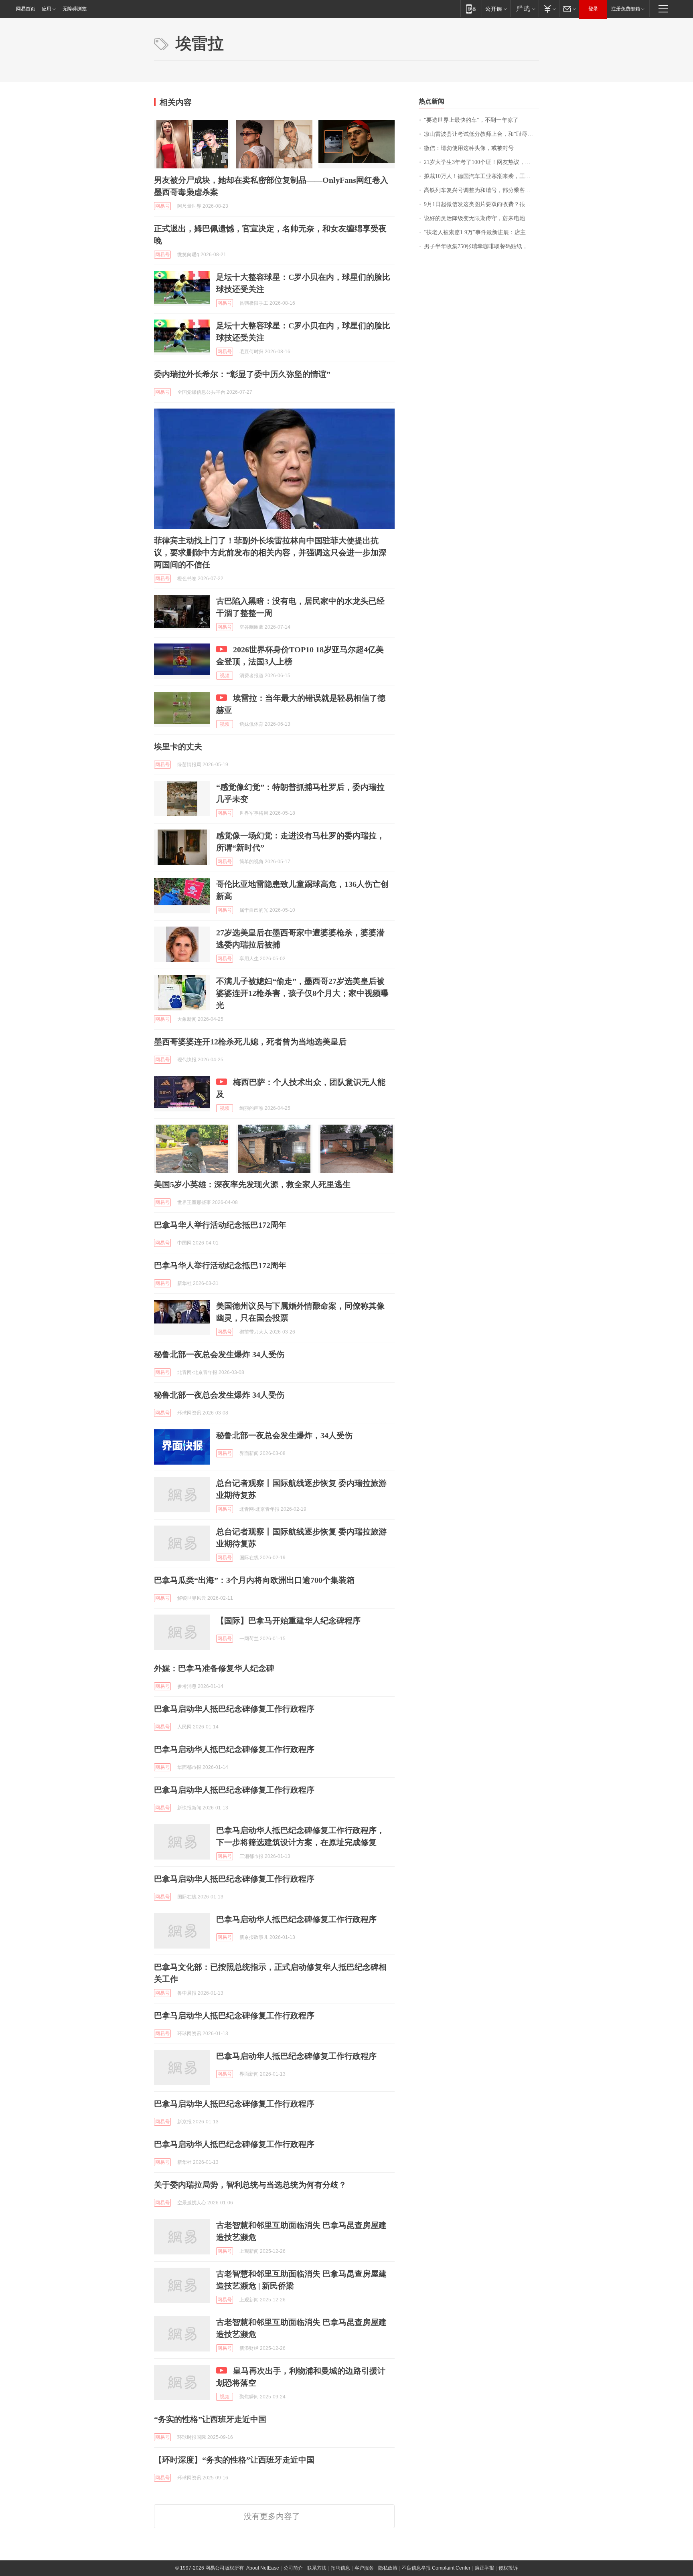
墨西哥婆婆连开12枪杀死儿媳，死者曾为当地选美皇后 (250, 1042)
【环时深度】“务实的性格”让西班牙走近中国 (234, 2460)
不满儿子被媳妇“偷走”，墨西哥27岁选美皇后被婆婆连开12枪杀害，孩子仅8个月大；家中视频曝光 (302, 993)
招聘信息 (340, 2568)
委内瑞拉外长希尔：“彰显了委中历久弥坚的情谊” (242, 374)
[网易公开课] (496, 9)
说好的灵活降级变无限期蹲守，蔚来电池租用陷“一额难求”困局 (481, 218)
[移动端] (471, 9)
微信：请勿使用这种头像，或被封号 (469, 148)
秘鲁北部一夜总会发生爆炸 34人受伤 (219, 1354)
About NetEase (263, 2568)
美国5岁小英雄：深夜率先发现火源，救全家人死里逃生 (252, 1184)
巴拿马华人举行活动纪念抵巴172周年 (220, 1225)
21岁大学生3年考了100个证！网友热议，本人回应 (481, 162)
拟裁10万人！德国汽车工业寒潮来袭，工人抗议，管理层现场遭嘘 (481, 176)
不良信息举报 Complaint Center (436, 2568)
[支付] (549, 9)
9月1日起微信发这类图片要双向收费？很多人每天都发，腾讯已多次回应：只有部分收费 (481, 204)
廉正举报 (484, 2568)
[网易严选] (524, 9)
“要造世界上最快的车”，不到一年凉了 (471, 120)
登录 (593, 9)
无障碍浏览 (75, 9)
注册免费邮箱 (626, 9)
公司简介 (293, 2568)
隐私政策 (388, 2568)
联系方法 (317, 2568)
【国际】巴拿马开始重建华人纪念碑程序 (288, 1621)
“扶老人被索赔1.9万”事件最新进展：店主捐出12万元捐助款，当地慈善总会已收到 (481, 232)
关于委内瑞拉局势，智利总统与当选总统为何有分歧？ (250, 2185)
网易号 (162, 206)
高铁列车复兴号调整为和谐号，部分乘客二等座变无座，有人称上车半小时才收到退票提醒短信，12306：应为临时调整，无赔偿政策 (481, 190)
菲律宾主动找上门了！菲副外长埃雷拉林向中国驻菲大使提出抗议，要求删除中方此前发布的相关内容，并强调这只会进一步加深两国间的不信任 (270, 552)
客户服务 (364, 2568)
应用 (47, 9)
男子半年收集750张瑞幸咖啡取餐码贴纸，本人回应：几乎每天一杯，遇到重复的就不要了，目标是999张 (481, 246)
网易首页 (26, 9)
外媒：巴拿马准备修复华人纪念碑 (214, 1668)
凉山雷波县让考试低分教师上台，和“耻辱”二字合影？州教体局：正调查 (481, 134)
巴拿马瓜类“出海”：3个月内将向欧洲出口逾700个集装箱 (254, 1580)
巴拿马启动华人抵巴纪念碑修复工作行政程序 (234, 1709)
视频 (225, 676)
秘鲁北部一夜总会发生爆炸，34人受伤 (284, 1435)
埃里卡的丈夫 (178, 747)
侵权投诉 (508, 2568)
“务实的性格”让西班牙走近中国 (210, 2419)
